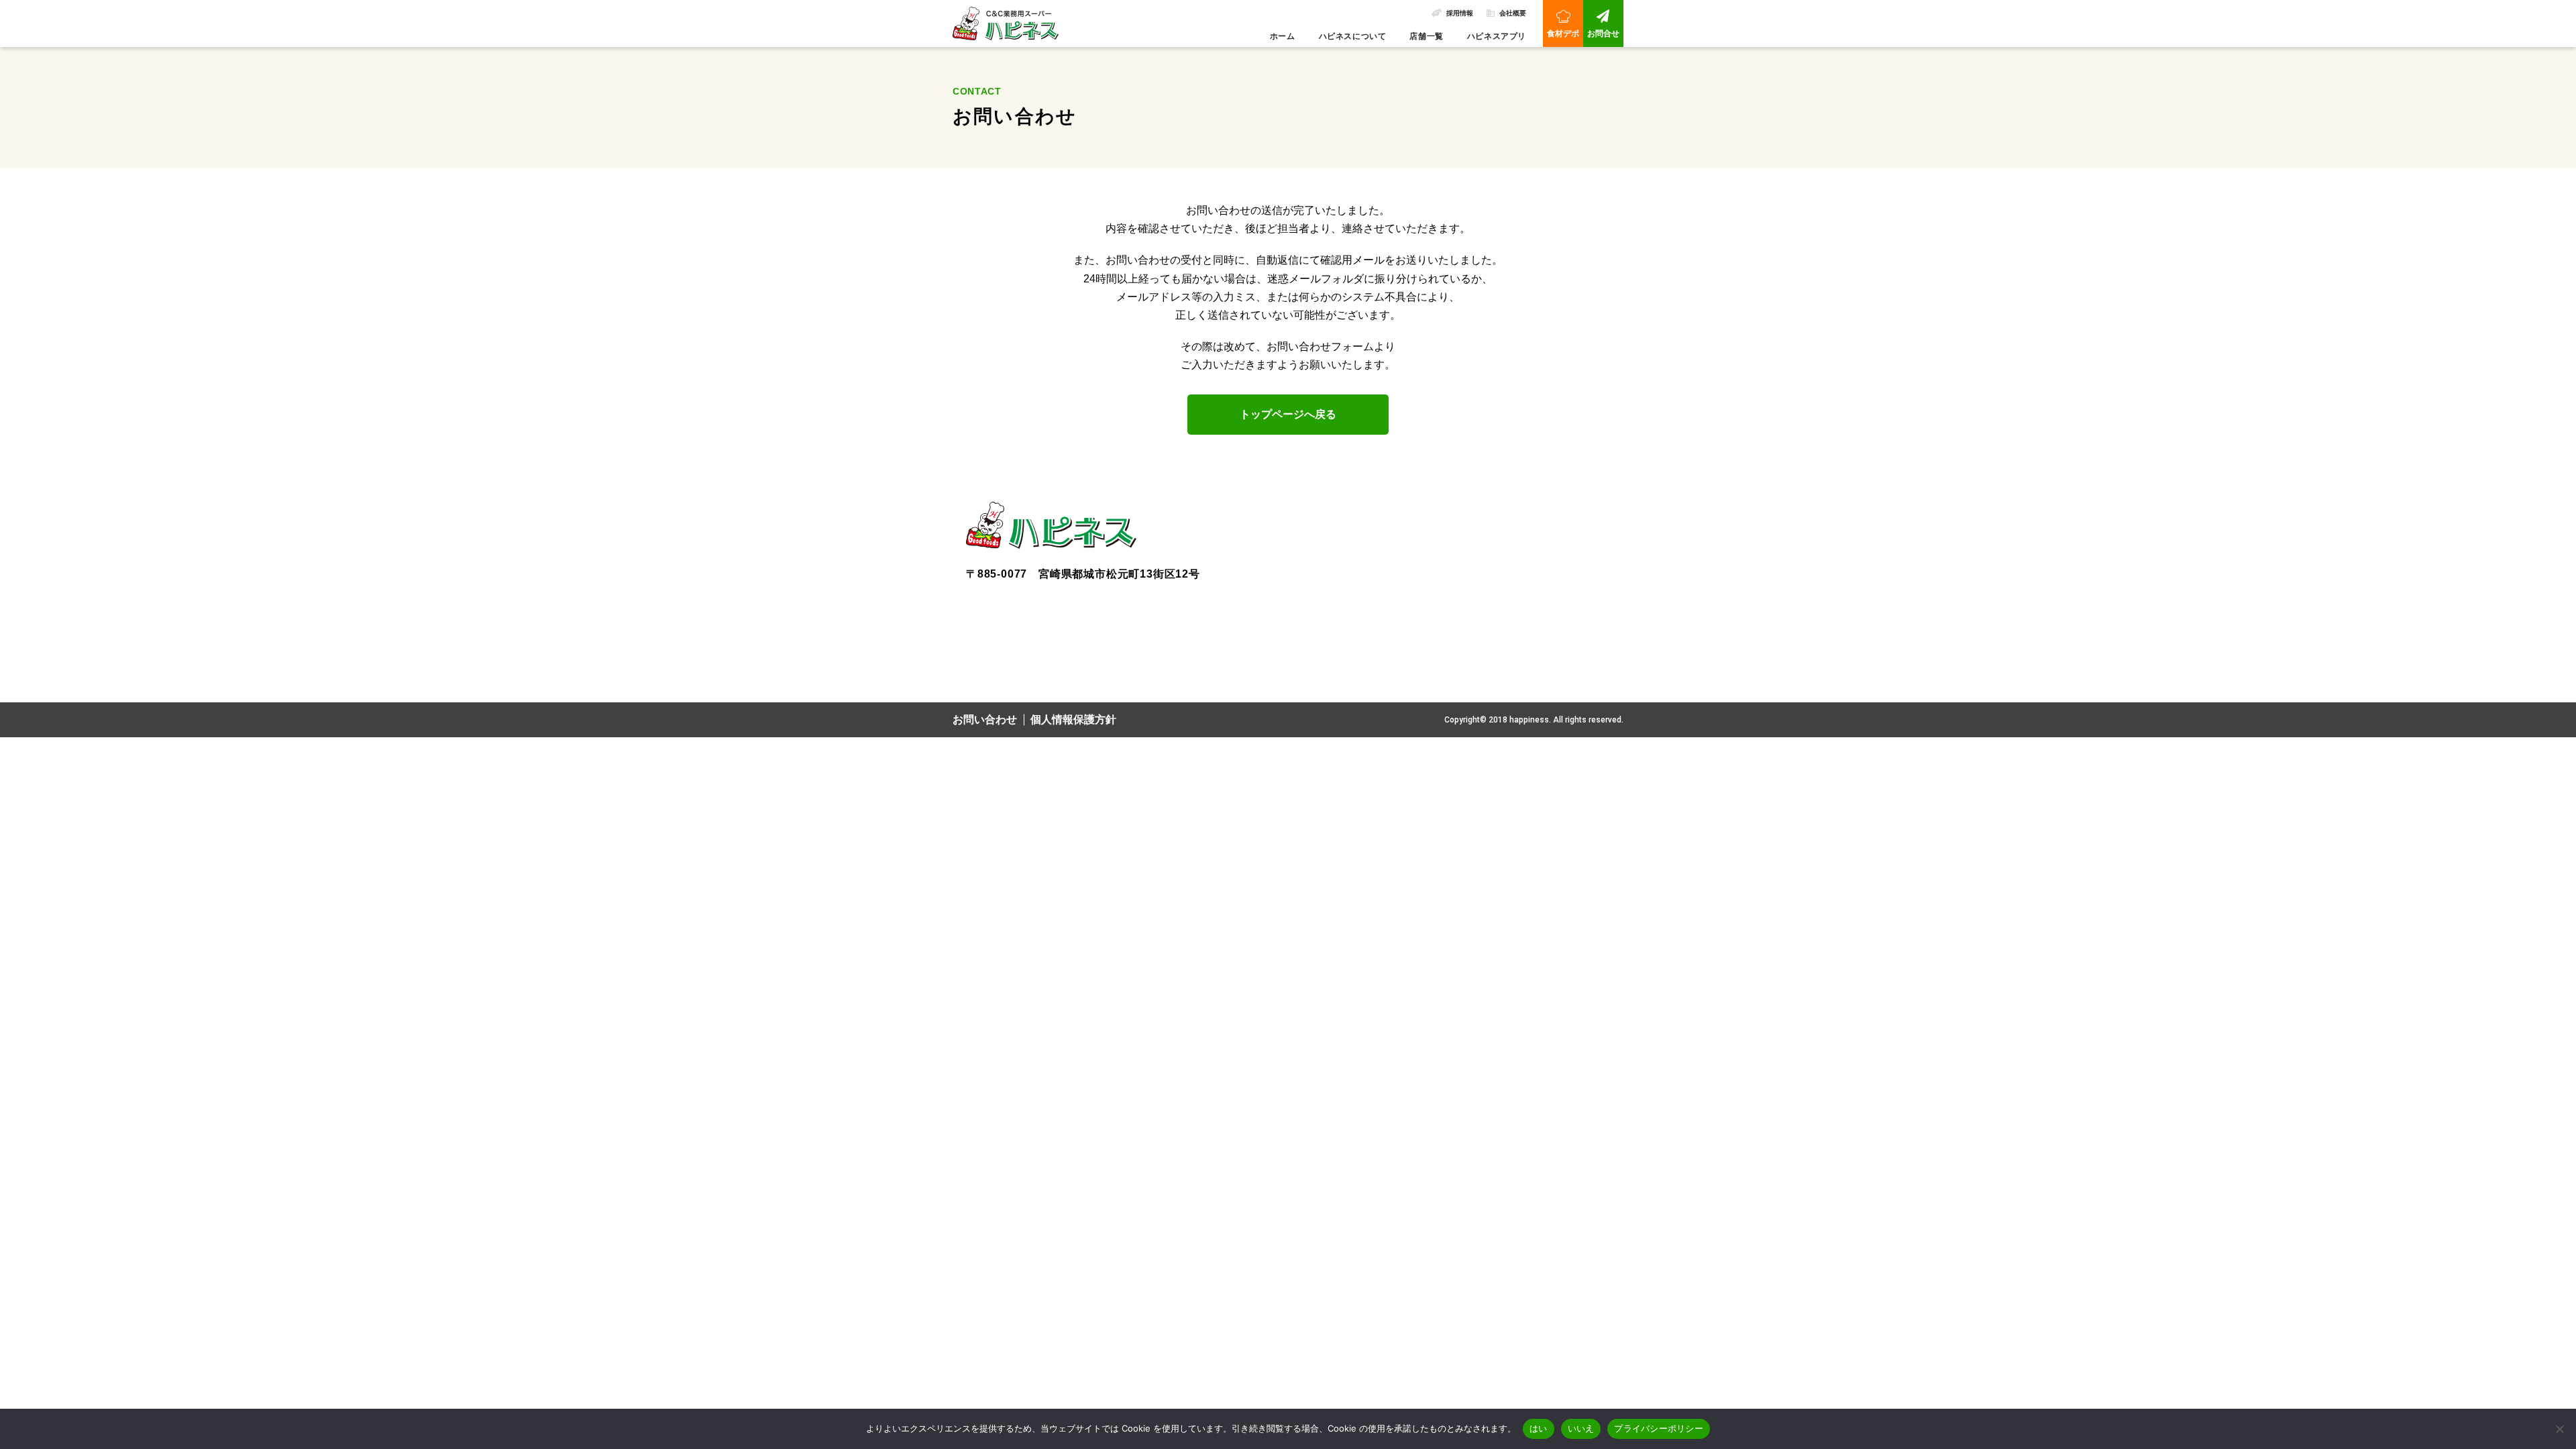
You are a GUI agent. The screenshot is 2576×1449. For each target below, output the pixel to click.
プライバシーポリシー (1659, 1428)
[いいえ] (2559, 1429)
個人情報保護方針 (1073, 719)
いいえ (1581, 1428)
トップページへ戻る (1288, 414)
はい (1539, 1428)
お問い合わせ (985, 719)
